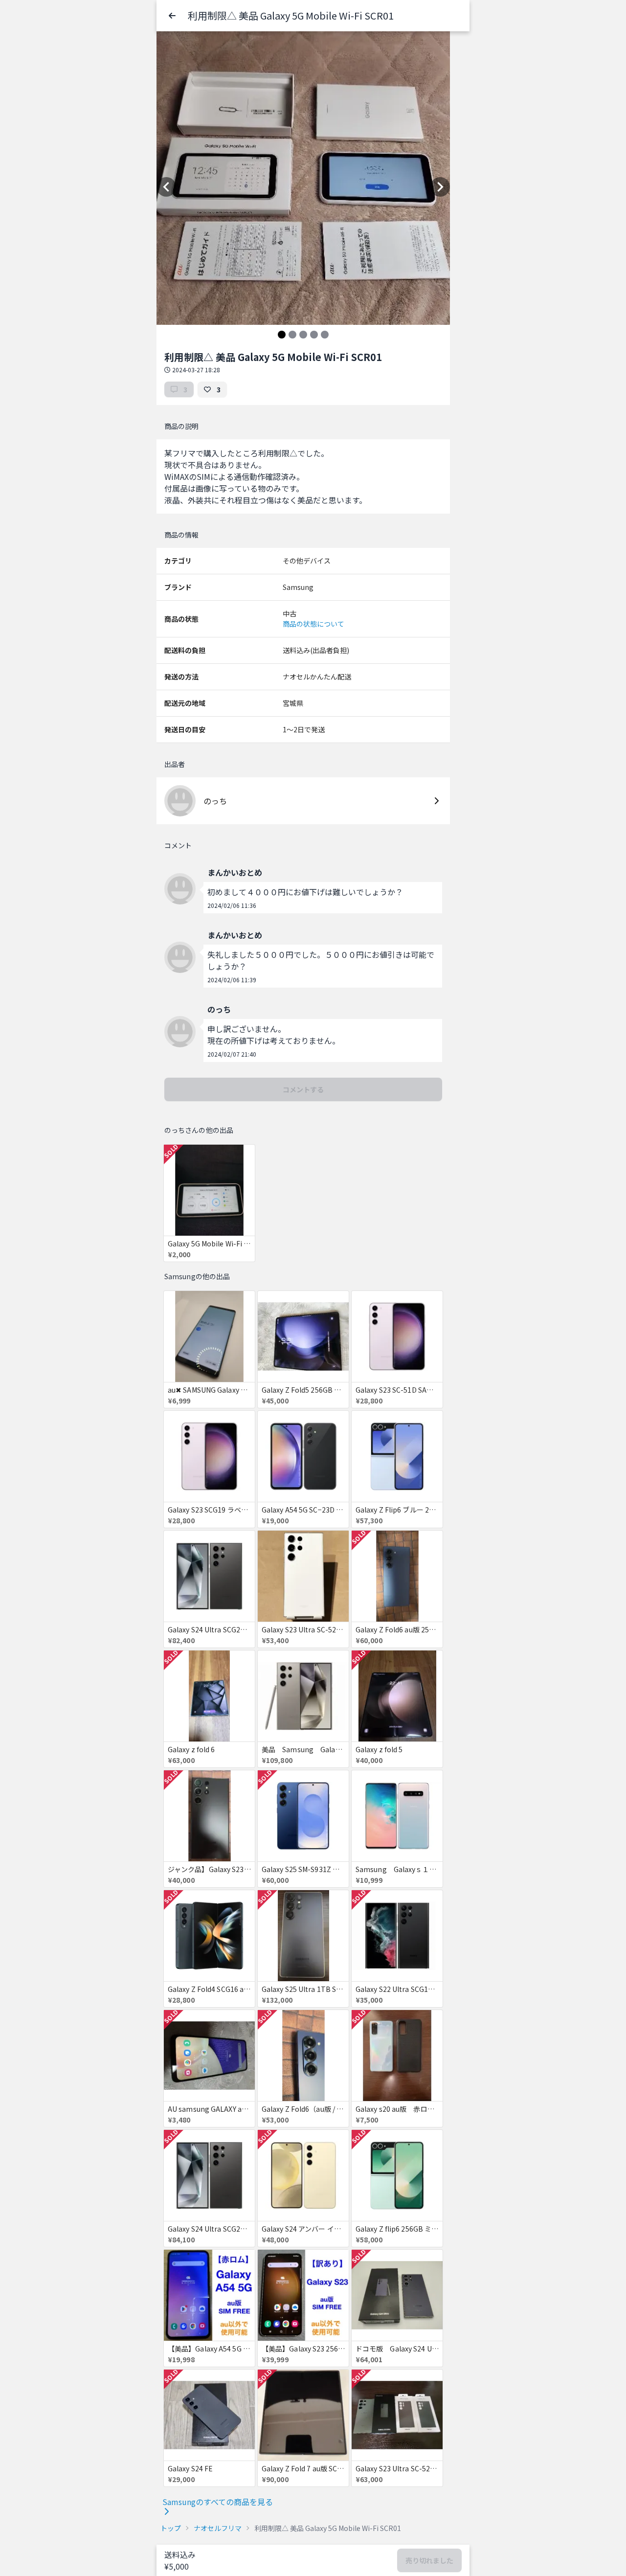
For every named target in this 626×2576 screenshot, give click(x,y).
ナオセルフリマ (218, 2528)
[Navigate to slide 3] (303, 335)
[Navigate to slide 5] (325, 335)
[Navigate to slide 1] (282, 335)
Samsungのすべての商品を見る (218, 2502)
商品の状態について (313, 624)
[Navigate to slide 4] (314, 335)
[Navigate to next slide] (440, 187)
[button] (172, 16)
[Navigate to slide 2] (292, 335)
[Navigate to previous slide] (166, 187)
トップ (171, 2528)
